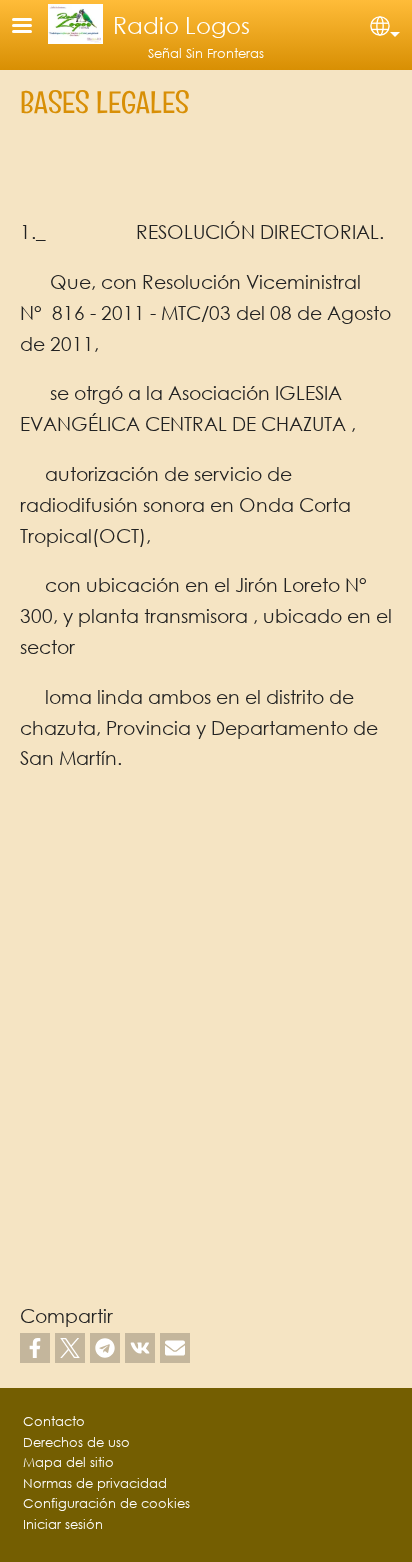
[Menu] (34, 27)
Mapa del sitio (68, 1462)
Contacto (54, 1421)
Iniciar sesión (63, 1524)
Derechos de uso (76, 1442)
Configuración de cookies (106, 1503)
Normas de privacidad (95, 1483)
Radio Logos (181, 24)
